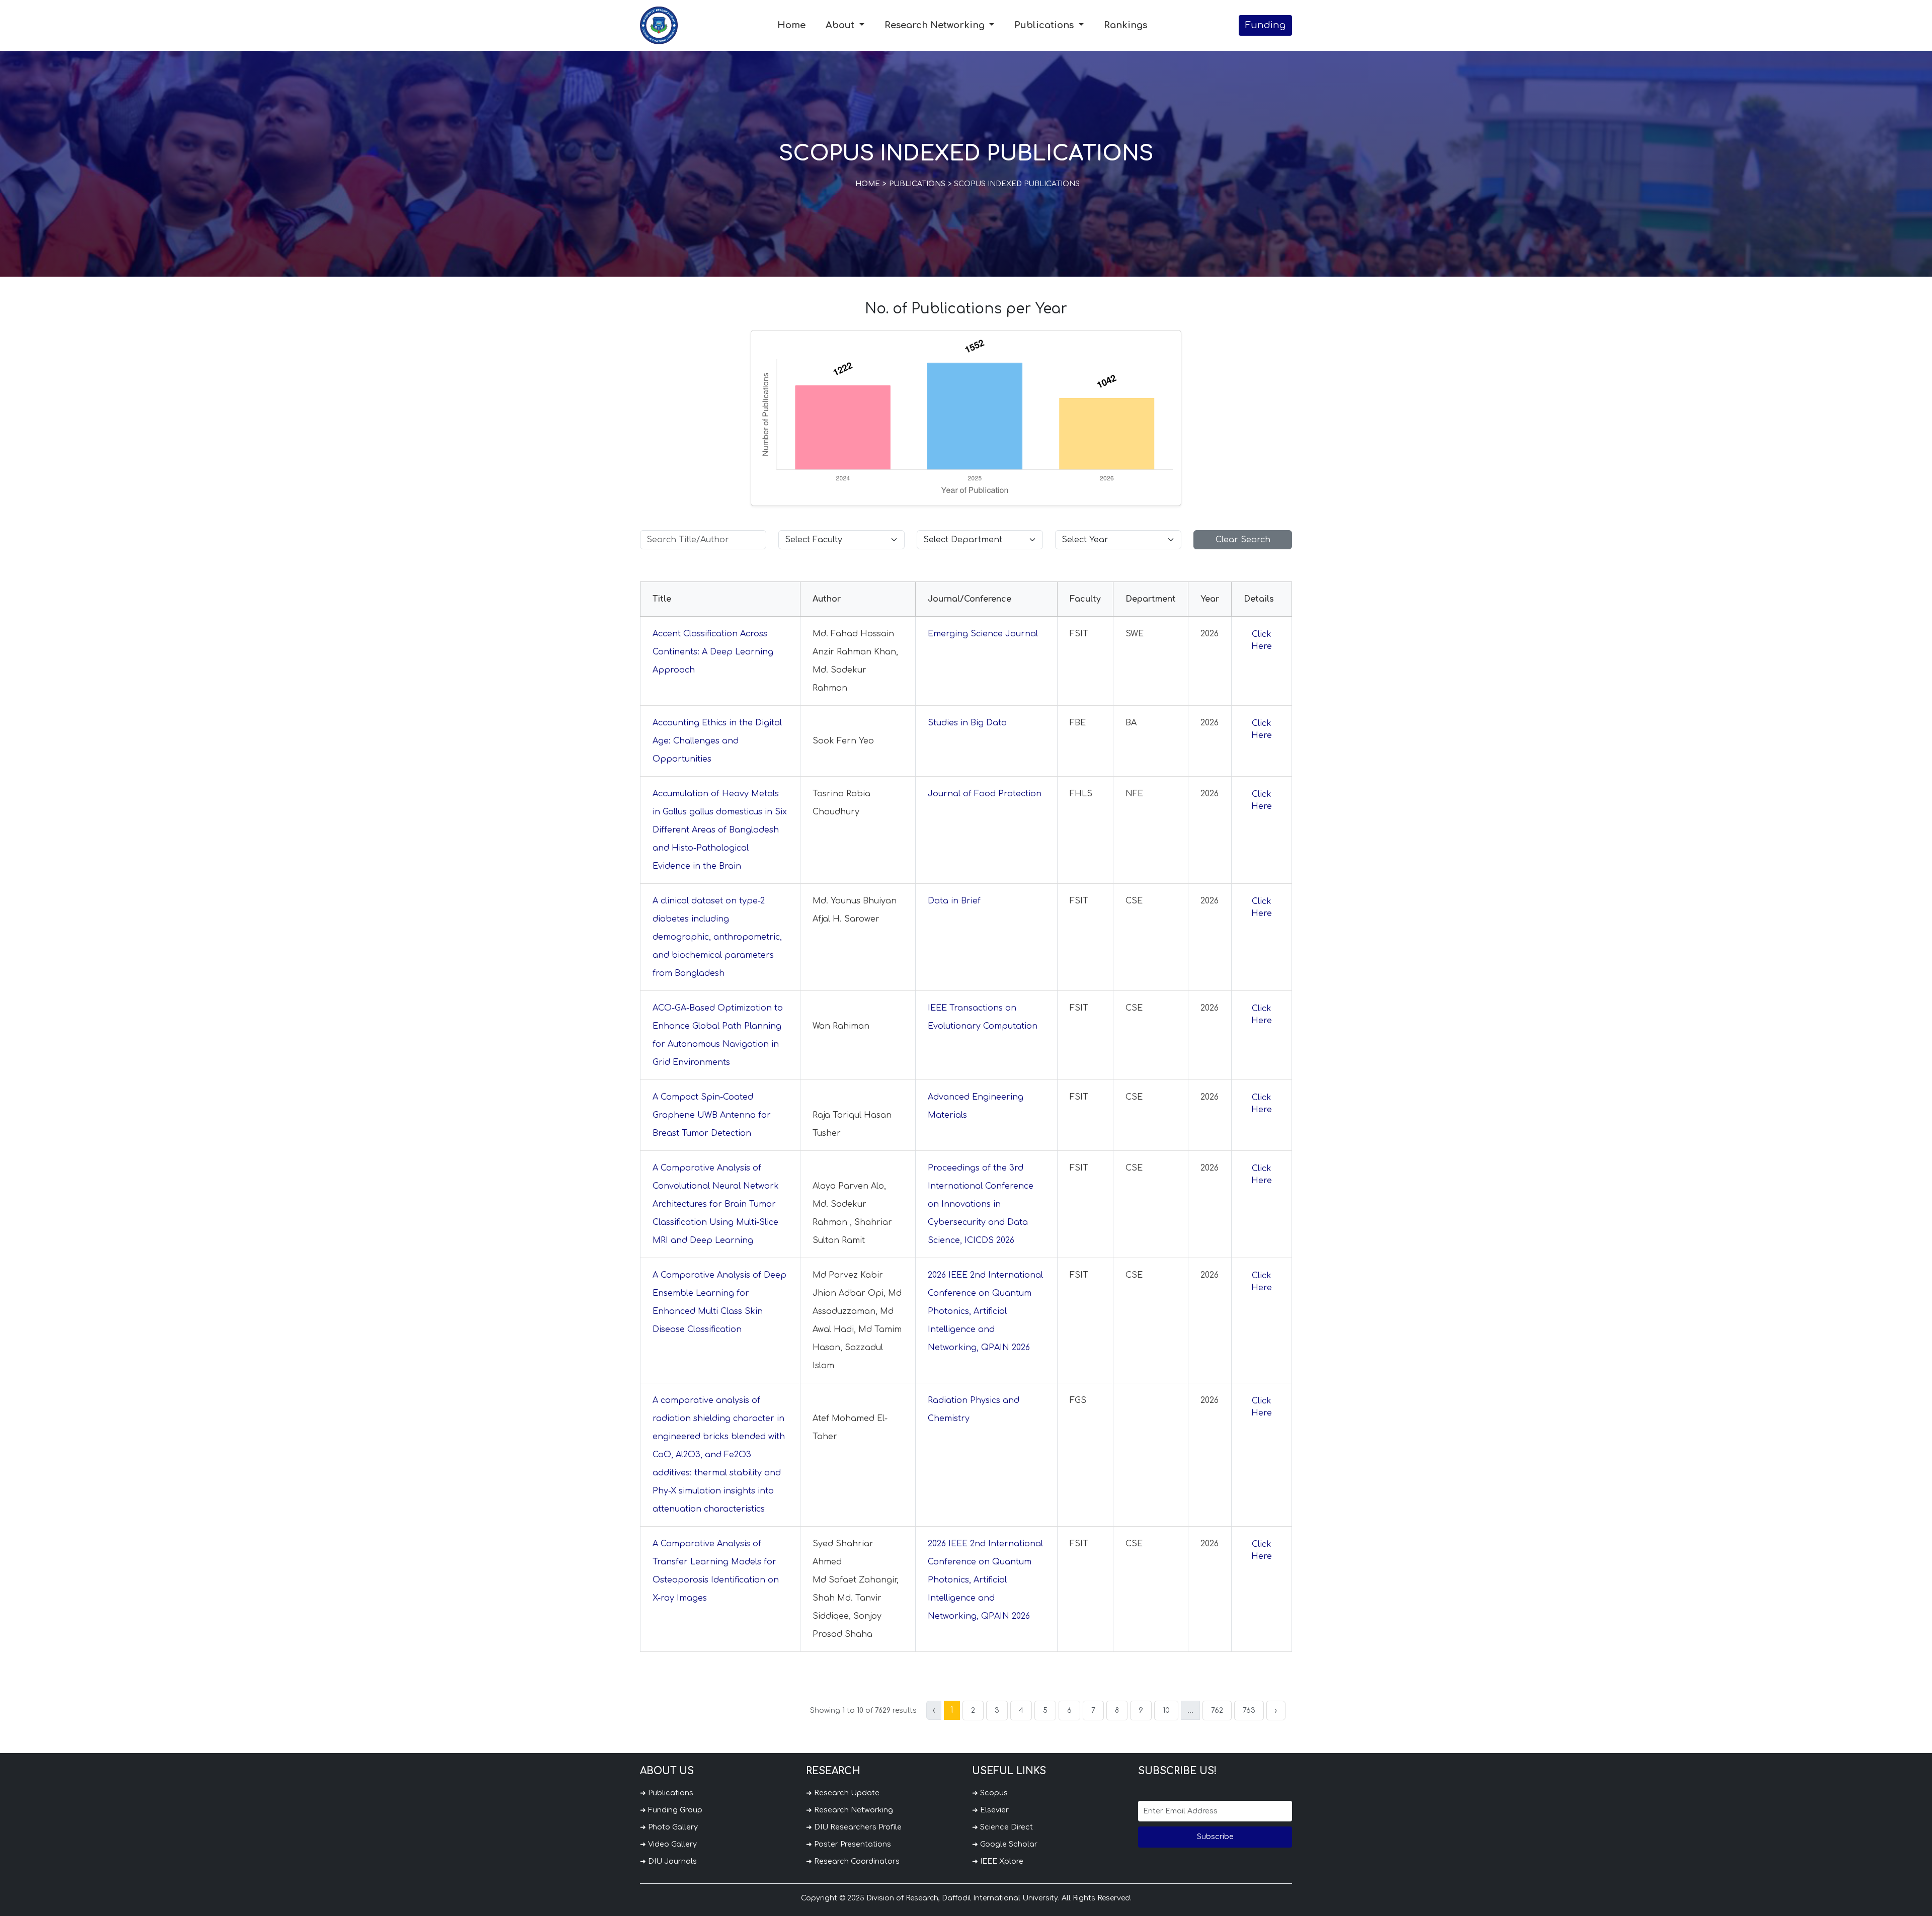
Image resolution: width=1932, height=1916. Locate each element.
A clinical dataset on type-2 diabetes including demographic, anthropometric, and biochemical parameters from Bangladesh (717, 937)
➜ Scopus (990, 1793)
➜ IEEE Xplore (998, 1861)
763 (1249, 1711)
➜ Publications (667, 1793)
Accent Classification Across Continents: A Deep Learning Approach (713, 652)
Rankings (1125, 25)
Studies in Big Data (967, 723)
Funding (1265, 25)
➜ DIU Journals (668, 1861)
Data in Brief (954, 901)
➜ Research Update (843, 1793)
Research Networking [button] (936, 25)
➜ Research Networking (850, 1810)
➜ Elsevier (990, 1810)
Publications (917, 184)
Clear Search (1243, 540)
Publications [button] (1045, 25)
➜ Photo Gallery (669, 1827)
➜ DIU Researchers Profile (854, 1827)
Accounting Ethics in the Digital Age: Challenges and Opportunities (717, 741)
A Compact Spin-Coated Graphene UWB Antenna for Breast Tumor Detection (712, 1115)
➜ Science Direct (1002, 1827)
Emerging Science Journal (983, 634)
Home (791, 25)
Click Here (1262, 640)
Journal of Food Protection (985, 794)
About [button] (841, 25)
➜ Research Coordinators (853, 1861)
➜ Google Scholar (1005, 1844)
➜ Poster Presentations (849, 1844)
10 (1166, 1711)
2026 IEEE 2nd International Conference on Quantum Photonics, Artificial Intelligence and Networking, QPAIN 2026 (985, 1311)
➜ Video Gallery (668, 1844)
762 (1217, 1711)
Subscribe (1215, 1837)
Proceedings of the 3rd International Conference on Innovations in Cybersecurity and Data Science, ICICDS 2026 (981, 1204)
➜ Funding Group (671, 1810)
